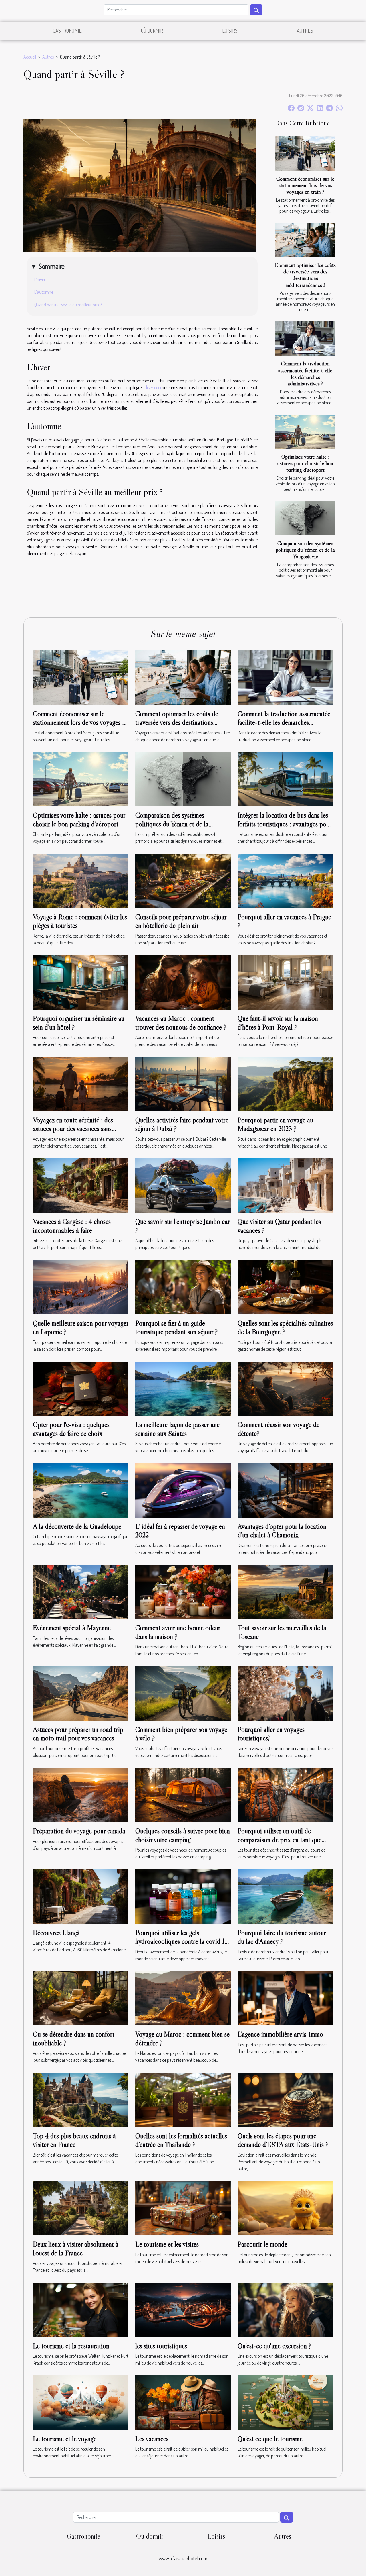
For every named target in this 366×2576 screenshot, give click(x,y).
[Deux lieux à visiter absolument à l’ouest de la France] (81, 2208)
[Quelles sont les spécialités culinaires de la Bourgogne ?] (285, 1286)
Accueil (30, 57)
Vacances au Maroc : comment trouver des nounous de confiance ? (181, 1023)
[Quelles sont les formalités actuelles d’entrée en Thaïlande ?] (183, 2099)
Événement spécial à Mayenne (72, 1628)
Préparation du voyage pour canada (79, 1831)
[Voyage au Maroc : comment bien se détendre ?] (183, 1998)
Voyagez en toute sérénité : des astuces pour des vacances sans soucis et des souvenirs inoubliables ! (80, 1129)
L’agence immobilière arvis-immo (280, 2034)
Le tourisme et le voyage (65, 2439)
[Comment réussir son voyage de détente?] (285, 1388)
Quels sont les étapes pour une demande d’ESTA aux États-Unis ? (283, 2140)
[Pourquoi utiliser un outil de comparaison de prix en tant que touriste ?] (285, 1794)
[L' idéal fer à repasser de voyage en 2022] (183, 1490)
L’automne (44, 292)
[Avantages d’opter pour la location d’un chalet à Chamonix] (285, 1490)
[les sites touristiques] (183, 2309)
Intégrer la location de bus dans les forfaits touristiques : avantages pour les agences (285, 824)
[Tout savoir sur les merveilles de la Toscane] (285, 1591)
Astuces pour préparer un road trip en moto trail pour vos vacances (78, 1734)
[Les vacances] (183, 2402)
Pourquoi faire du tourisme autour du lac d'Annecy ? (282, 1937)
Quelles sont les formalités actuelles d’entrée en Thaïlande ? (181, 2140)
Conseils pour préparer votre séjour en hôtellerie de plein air (181, 921)
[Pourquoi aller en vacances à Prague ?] (285, 880)
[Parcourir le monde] (285, 2208)
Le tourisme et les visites (167, 2244)
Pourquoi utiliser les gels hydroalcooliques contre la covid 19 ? (182, 1941)
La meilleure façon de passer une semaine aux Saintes (177, 1429)
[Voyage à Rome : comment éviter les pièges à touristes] (81, 880)
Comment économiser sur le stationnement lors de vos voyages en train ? (305, 185)
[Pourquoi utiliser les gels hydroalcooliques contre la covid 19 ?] (183, 1896)
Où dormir (152, 31)
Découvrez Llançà (56, 1933)
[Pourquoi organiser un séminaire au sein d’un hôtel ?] (81, 982)
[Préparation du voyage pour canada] (81, 1794)
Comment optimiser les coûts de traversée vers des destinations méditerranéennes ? (305, 275)
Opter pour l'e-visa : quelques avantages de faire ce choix (71, 1429)
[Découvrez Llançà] (81, 1896)
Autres (305, 31)
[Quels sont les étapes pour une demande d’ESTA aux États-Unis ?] (285, 2099)
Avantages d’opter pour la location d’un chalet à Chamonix (282, 1531)
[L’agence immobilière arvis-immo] (285, 1998)
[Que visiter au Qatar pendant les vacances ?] (285, 1185)
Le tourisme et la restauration (71, 2346)
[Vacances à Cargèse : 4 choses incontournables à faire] (81, 1185)
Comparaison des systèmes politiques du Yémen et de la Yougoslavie (305, 550)
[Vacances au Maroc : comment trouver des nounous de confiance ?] (183, 982)
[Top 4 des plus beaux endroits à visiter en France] (81, 2099)
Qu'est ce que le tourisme (270, 2439)
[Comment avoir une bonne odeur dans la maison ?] (183, 1591)
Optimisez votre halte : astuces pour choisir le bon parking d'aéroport (305, 463)
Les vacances (152, 2439)
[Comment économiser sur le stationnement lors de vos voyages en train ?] (305, 153)
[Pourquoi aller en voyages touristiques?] (285, 1693)
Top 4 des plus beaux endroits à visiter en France (74, 2140)
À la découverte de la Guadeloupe (77, 1526)
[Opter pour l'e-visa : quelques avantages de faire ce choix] (81, 1388)
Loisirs (230, 31)
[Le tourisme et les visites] (183, 2208)
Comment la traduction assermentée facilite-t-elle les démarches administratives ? (305, 373)
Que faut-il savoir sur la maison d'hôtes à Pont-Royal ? (278, 1023)
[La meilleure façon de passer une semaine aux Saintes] (183, 1388)
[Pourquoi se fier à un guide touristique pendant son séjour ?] (183, 1286)
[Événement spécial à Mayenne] (81, 1591)
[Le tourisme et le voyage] (81, 2402)
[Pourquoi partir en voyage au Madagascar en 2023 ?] (285, 1083)
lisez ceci (154, 387)
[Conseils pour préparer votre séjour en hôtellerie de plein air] (183, 880)
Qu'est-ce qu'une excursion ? (274, 2346)
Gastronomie (67, 31)
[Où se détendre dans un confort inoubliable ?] (81, 1998)
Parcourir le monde (262, 2244)
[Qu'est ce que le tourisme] (285, 2402)
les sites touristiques (161, 2346)
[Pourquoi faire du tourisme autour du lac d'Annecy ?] (285, 1896)
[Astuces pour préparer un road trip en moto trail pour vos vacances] (81, 1693)
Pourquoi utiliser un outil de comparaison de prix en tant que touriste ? (280, 1840)
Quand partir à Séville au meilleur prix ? (68, 305)
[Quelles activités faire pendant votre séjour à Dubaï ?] (183, 1083)
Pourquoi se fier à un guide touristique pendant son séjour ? (176, 1327)
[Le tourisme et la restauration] (81, 2309)
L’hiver (40, 279)
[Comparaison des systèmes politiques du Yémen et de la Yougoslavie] (305, 518)
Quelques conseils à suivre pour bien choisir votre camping (183, 1835)
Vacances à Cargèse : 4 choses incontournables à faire (72, 1226)
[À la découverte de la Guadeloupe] (81, 1490)
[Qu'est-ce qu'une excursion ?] (285, 2309)
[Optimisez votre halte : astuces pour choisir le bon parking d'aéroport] (305, 432)
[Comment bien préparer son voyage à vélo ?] (183, 1693)
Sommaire (52, 266)
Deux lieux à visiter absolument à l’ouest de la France (76, 2248)
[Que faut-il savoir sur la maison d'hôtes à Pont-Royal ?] (285, 982)
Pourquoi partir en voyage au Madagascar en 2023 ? (275, 1124)
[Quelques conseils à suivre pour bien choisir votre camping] (183, 1794)
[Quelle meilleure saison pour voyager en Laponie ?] (81, 1286)
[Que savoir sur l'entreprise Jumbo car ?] (183, 1185)
